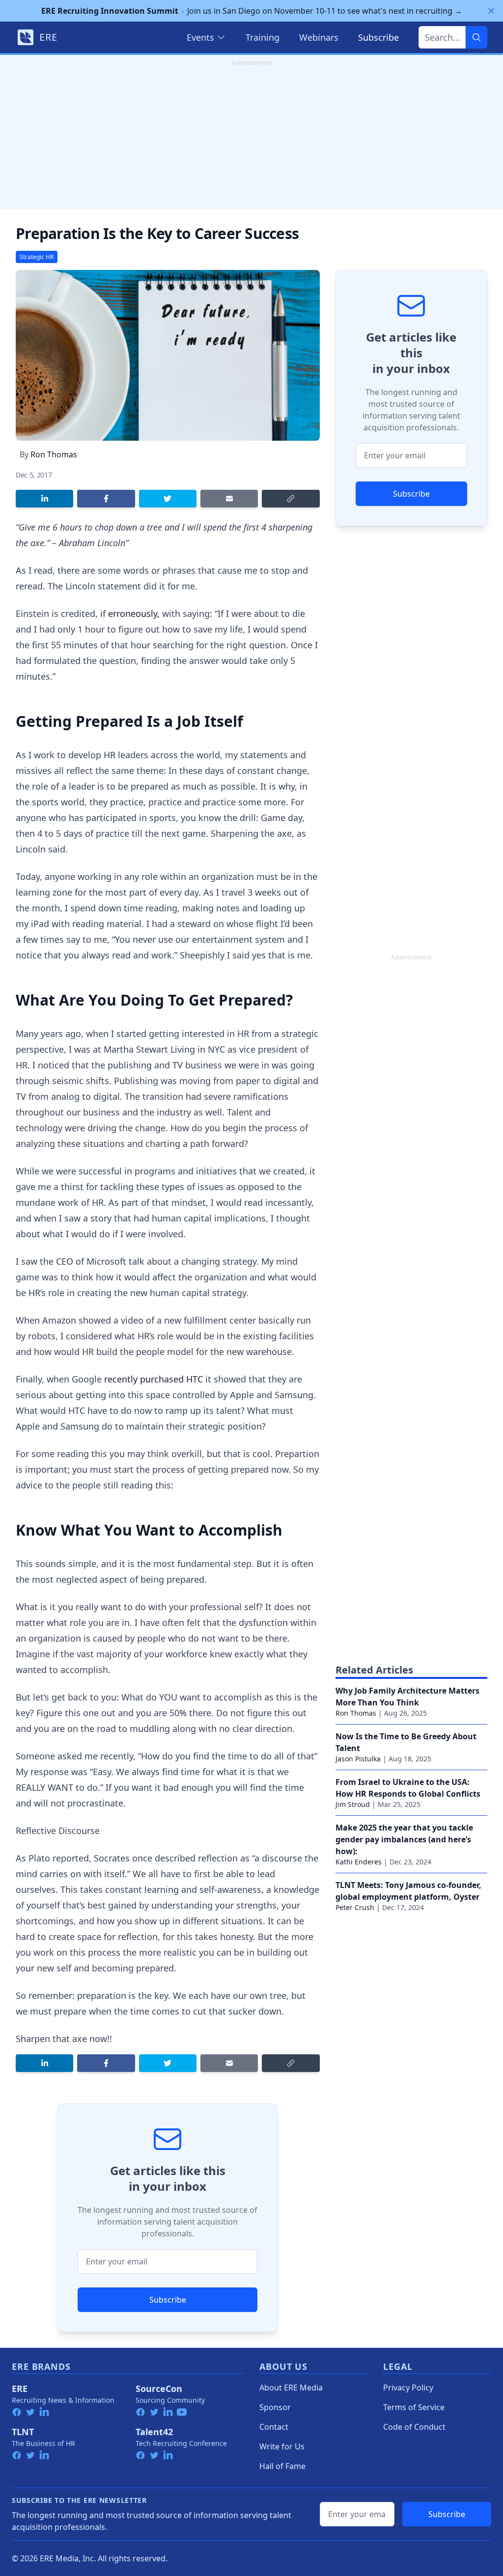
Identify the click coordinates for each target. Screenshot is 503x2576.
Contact (274, 2427)
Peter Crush (355, 1907)
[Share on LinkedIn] (44, 499)
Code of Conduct (414, 2427)
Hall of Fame (282, 2466)
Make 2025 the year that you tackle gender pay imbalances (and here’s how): (404, 1839)
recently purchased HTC (154, 1379)
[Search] (476, 37)
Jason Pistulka (358, 1759)
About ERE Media (291, 2388)
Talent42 (154, 2432)
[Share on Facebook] (106, 499)
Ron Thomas (54, 454)
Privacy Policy (408, 2388)
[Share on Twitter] (168, 499)
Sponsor (275, 2407)
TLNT (23, 2432)
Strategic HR (37, 257)
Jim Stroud (353, 1804)
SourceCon (159, 2389)
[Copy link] (291, 499)
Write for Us (282, 2446)
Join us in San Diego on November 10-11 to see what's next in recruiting (252, 11)
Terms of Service (414, 2407)
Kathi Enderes (359, 1862)
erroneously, (134, 613)
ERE (20, 2389)
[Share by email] (229, 499)
